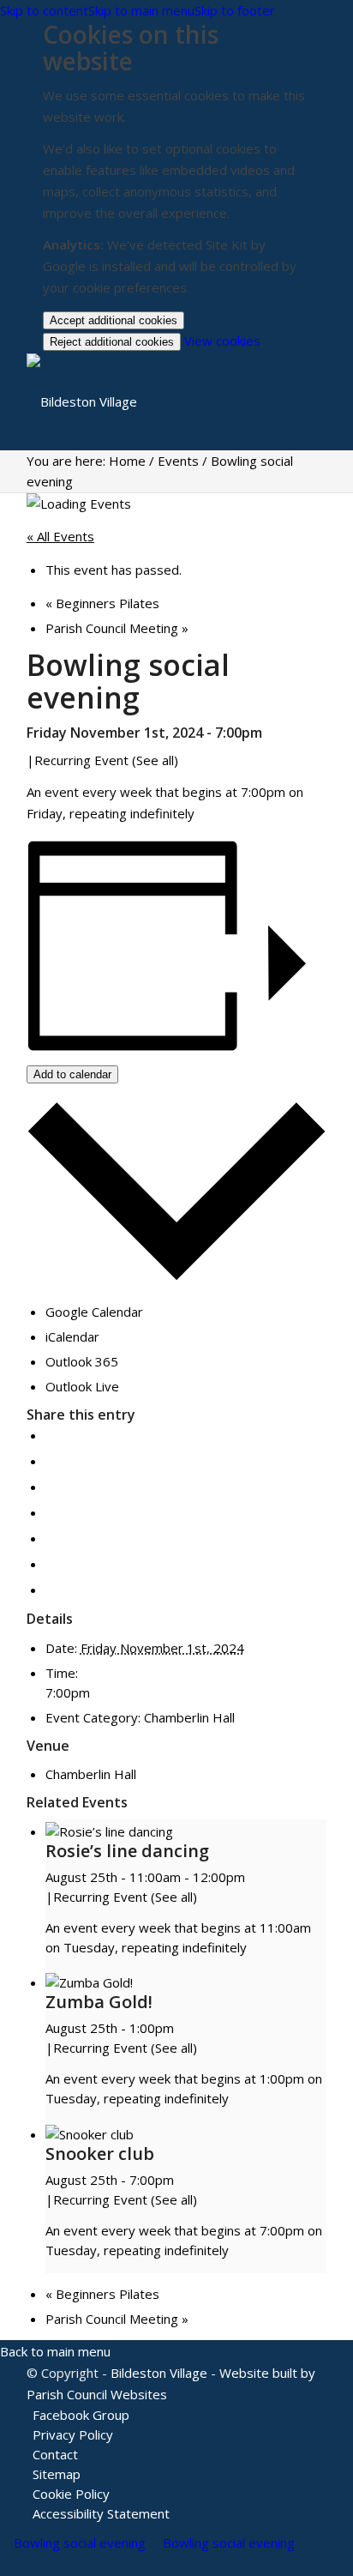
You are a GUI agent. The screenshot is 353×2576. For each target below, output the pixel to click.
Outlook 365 (82, 1361)
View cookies (222, 341)
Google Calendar (94, 1312)
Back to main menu (55, 2351)
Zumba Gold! (99, 2002)
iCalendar (72, 1336)
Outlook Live (82, 1386)
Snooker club (100, 2154)
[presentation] (109, 1831)
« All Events (60, 536)
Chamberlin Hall (189, 1717)
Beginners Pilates (102, 603)
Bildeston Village (159, 2373)
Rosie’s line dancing (127, 1851)
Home (127, 461)
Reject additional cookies (112, 342)
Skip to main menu (141, 10)
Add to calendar (72, 1074)
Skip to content (44, 10)
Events (178, 461)
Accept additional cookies (114, 320)
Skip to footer (235, 10)
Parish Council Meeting (117, 628)
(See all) (155, 760)
